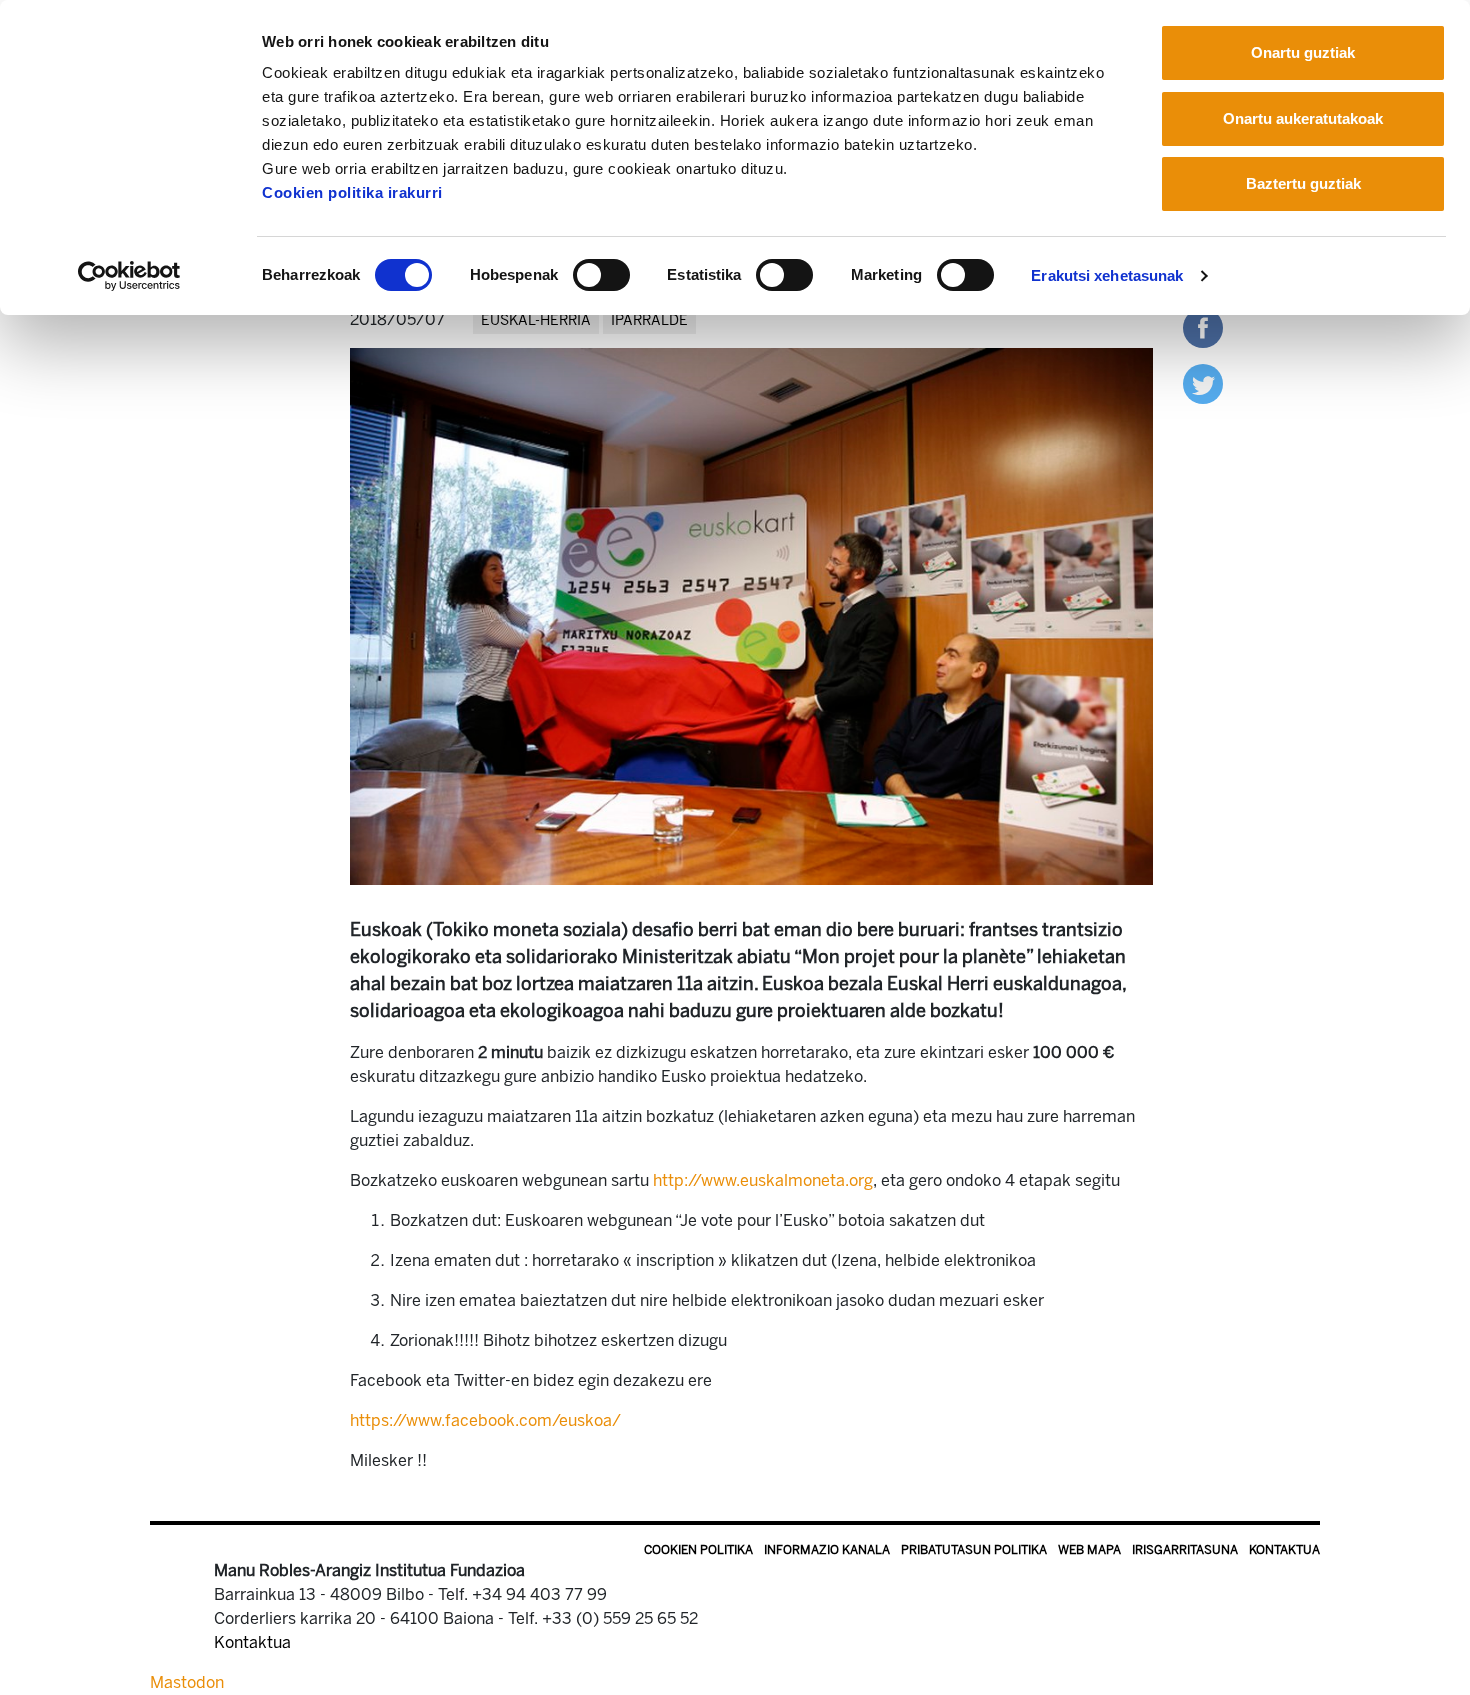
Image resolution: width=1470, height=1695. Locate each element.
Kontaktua (1284, 1550)
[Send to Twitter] (1203, 382)
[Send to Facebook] (1203, 326)
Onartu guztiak (1303, 52)
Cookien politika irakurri (352, 192)
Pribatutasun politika (974, 1550)
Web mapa (1089, 1550)
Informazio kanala (827, 1550)
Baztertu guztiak (1303, 183)
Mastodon (187, 1682)
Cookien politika (698, 1550)
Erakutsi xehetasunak (1107, 275)
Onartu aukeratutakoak (1303, 118)
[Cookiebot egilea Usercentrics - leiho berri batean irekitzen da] (129, 276)
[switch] (601, 275)
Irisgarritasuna (1185, 1550)
